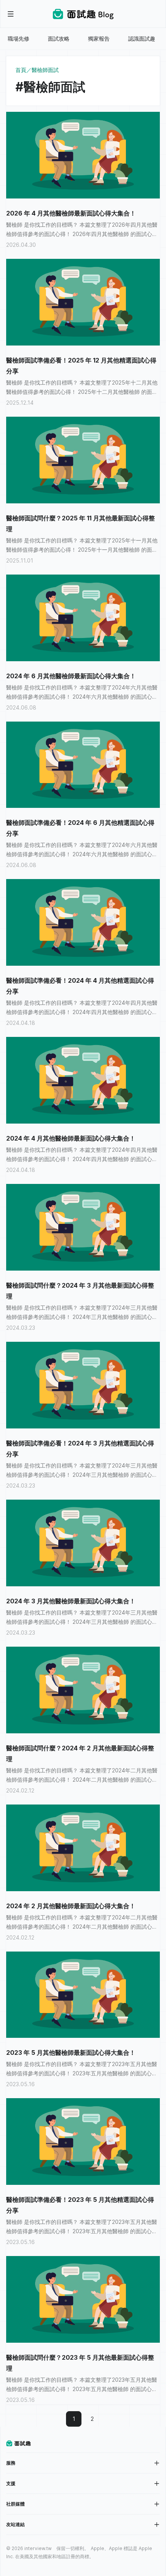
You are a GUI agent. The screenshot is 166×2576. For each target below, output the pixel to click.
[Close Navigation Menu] (11, 14)
